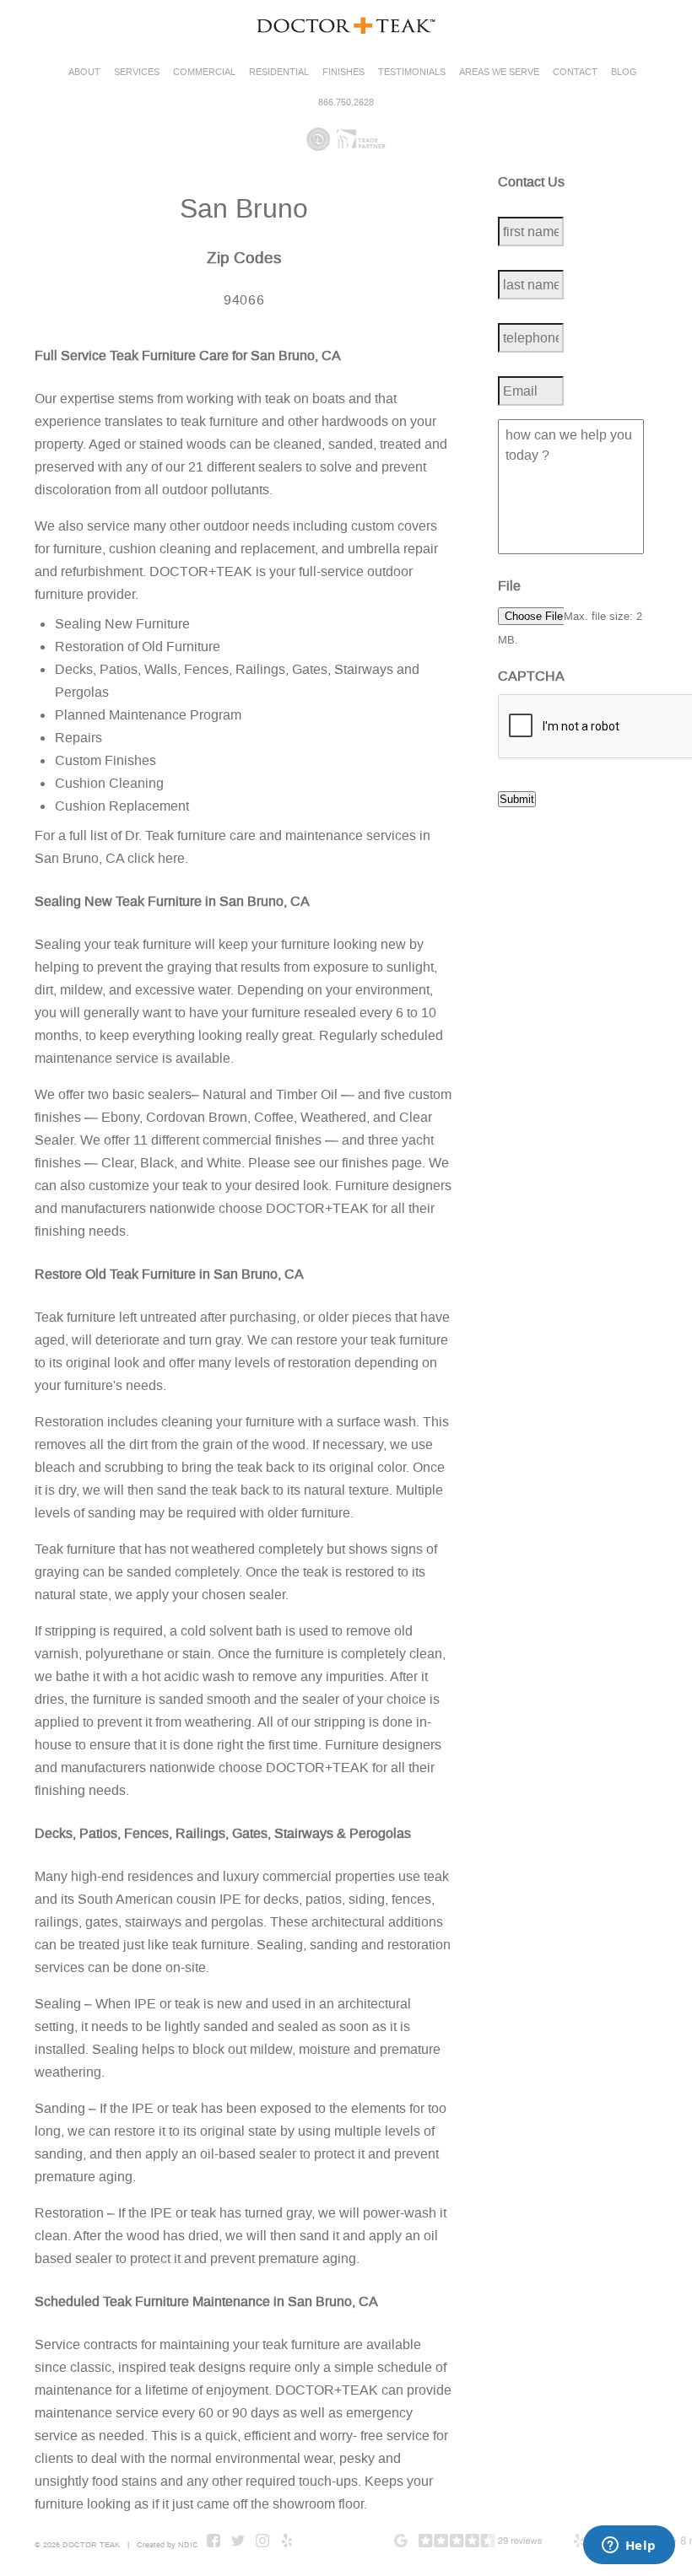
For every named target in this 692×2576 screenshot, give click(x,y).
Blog (624, 72)
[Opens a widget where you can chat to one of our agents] (629, 2546)
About (84, 72)
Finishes (343, 72)
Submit (517, 799)
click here (156, 858)
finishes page (382, 1163)
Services (137, 72)
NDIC (188, 2545)
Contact (575, 72)
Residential (279, 72)
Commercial (204, 72)
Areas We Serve (499, 72)
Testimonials (412, 72)
